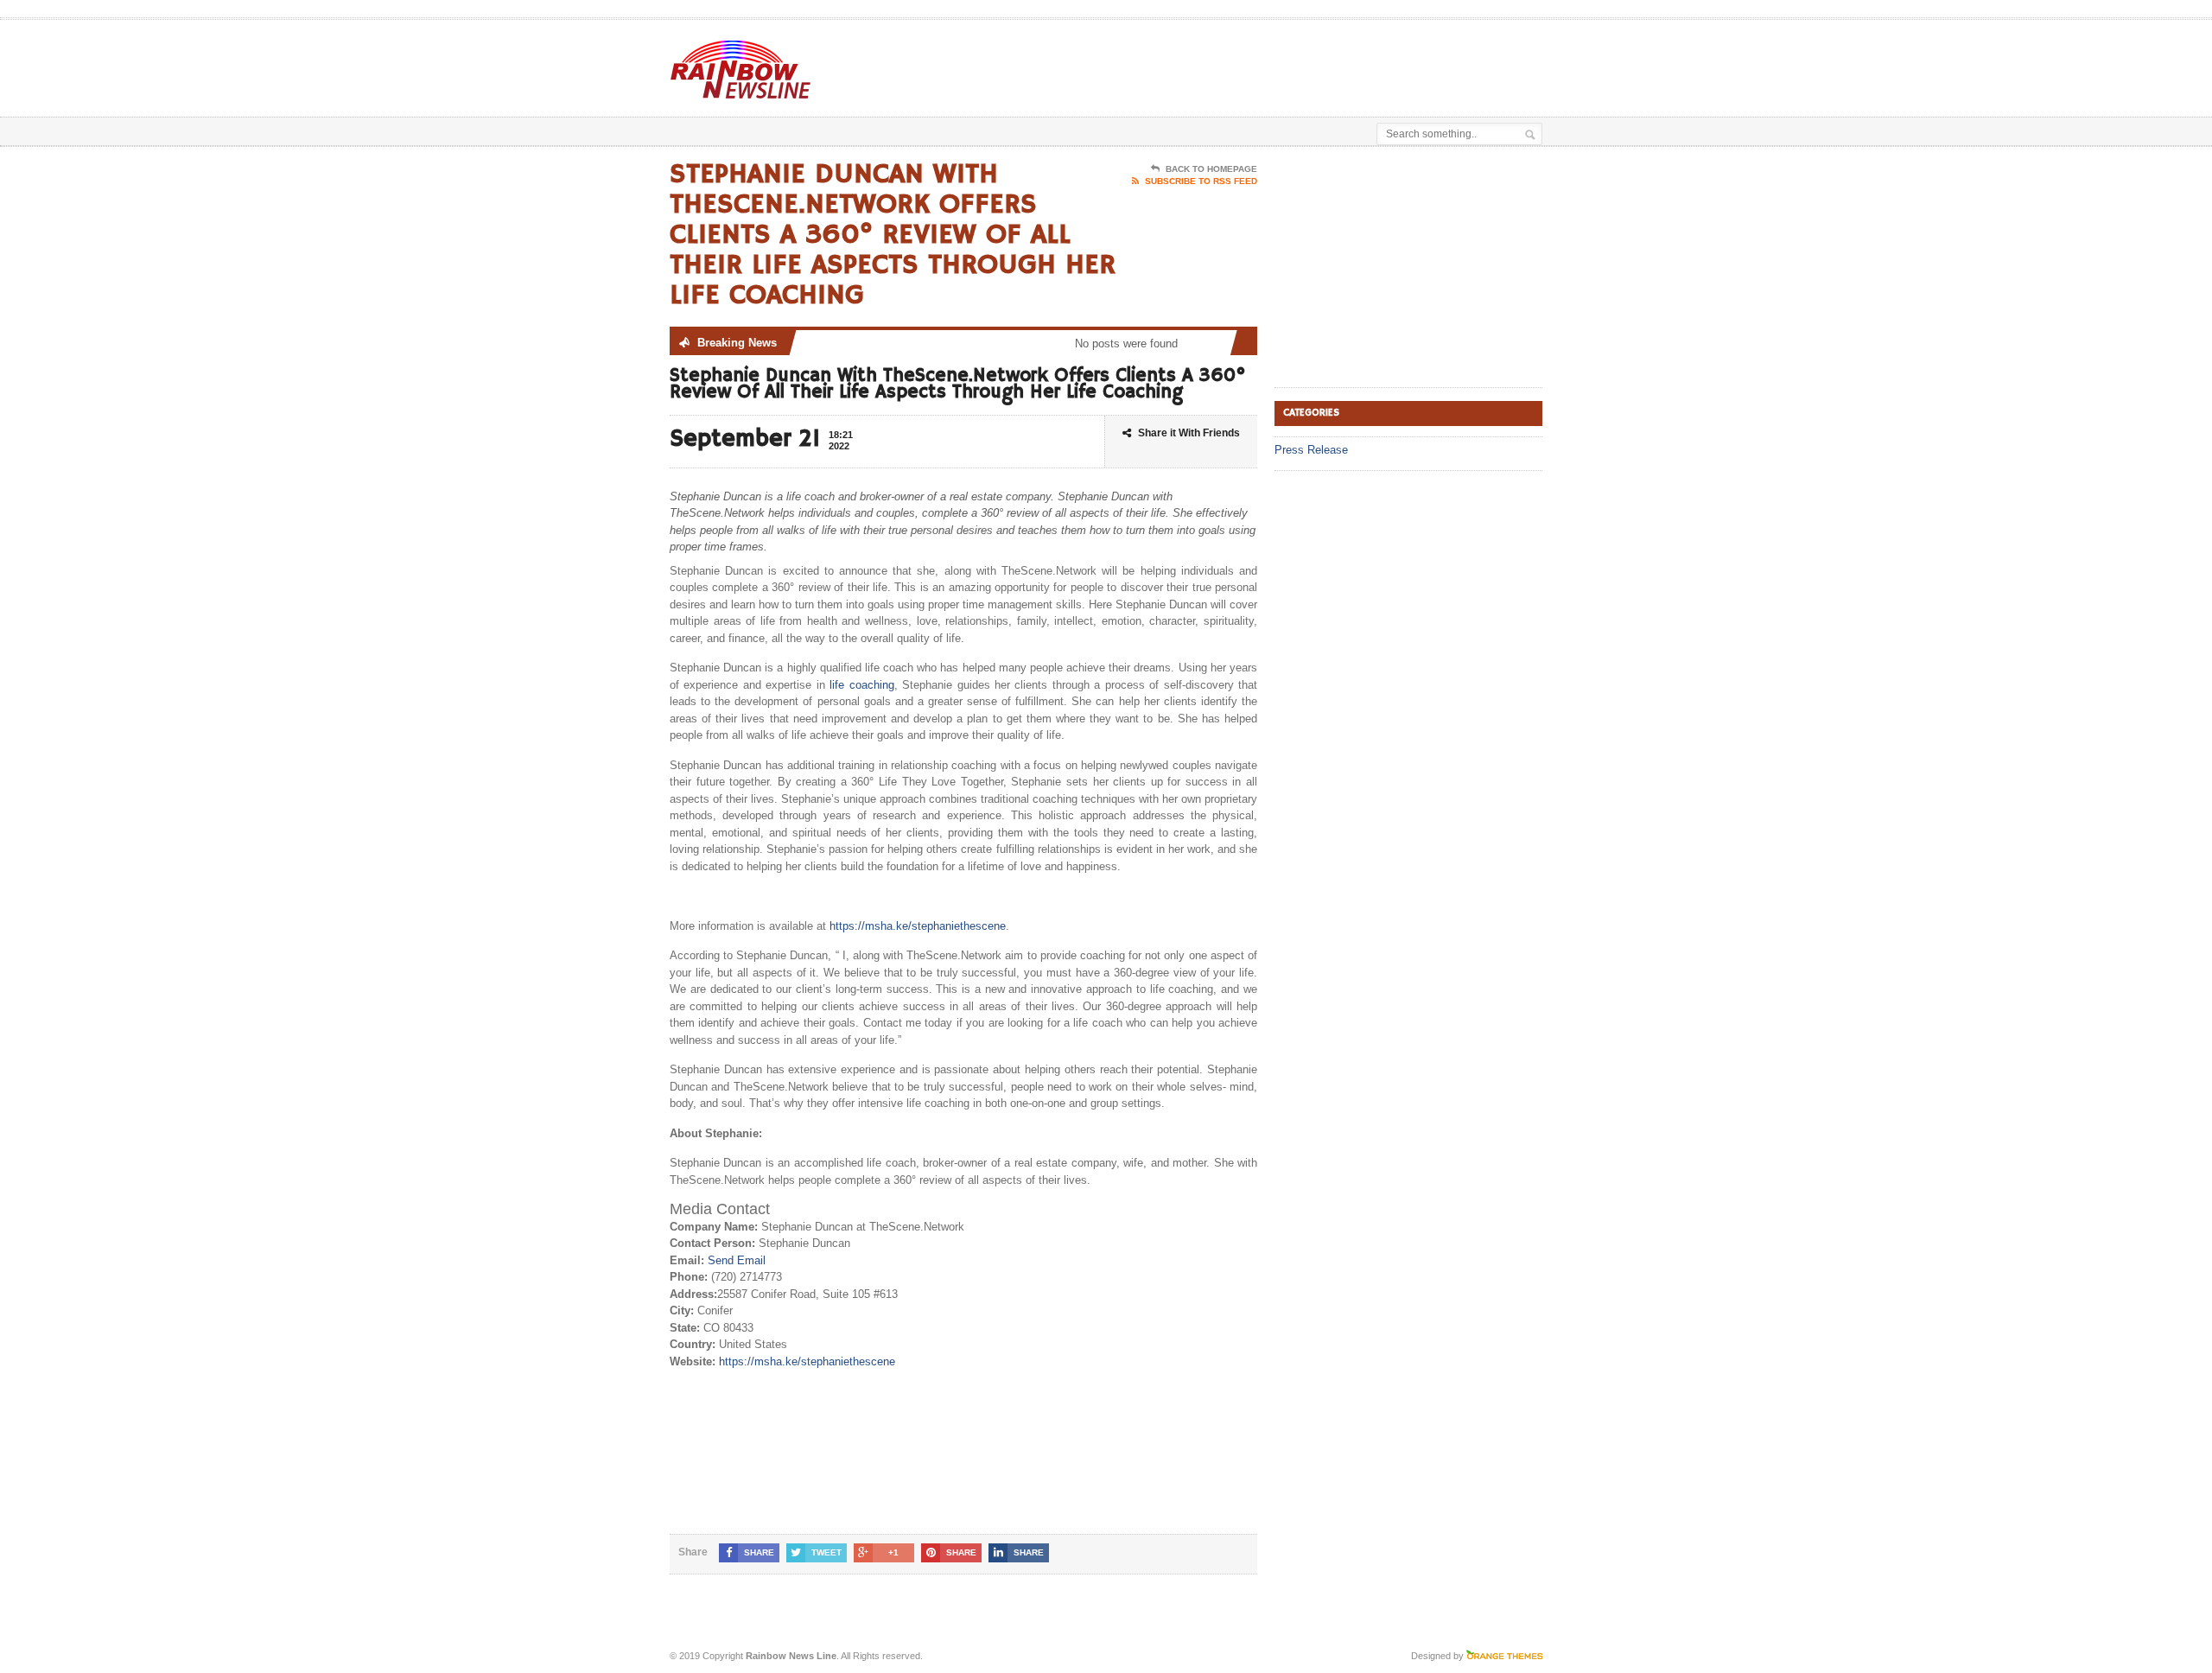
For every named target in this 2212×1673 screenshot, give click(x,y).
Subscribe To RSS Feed (1201, 181)
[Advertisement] (1340, 63)
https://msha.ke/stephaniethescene (918, 926)
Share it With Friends (1189, 433)
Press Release (1311, 450)
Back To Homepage (1211, 169)
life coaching (861, 685)
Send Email (737, 1260)
